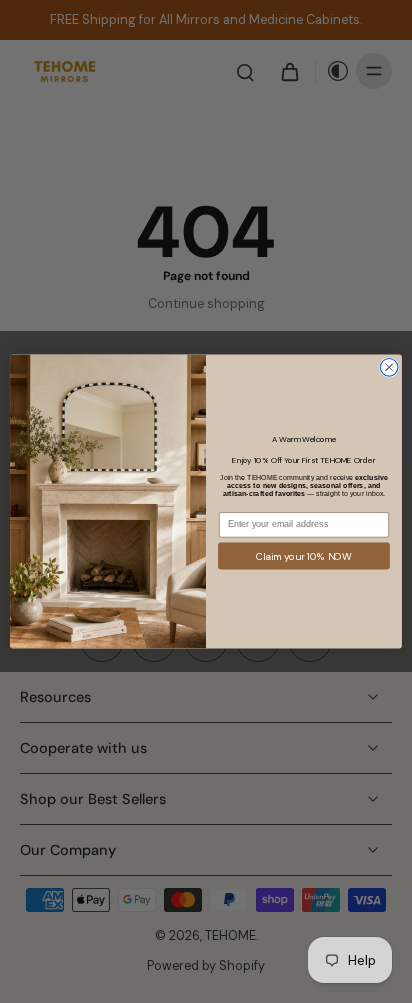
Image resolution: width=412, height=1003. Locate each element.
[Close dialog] (389, 368)
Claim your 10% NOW (303, 555)
